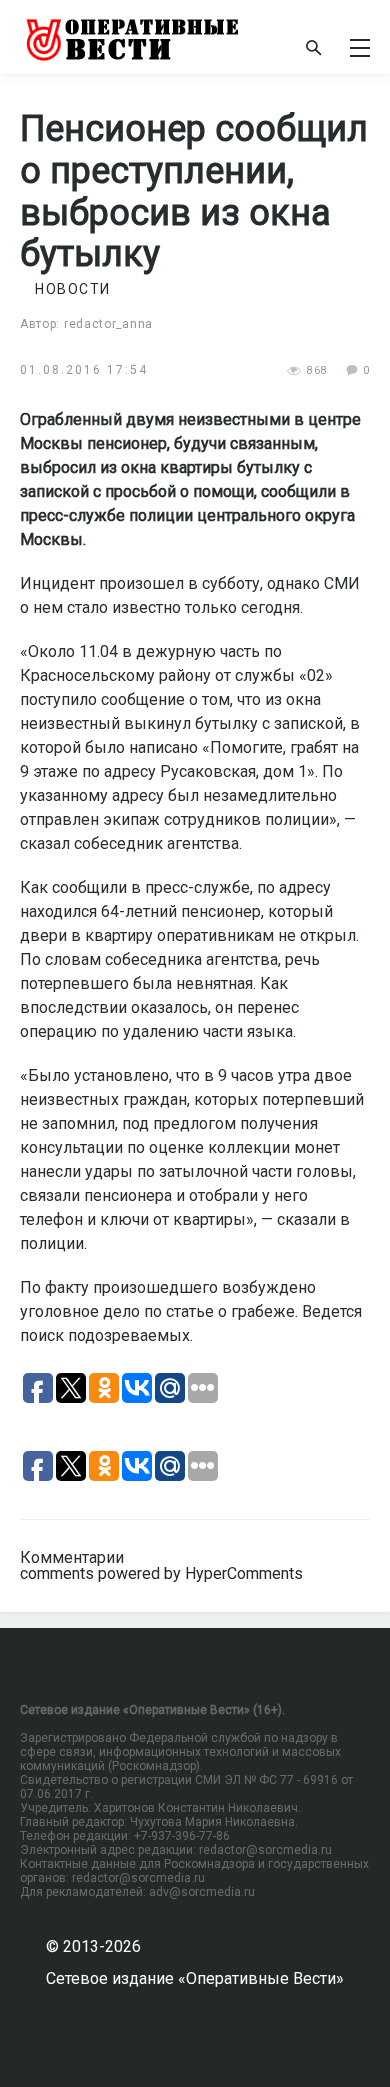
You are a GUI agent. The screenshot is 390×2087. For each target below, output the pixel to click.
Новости (73, 289)
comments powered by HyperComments (161, 1573)
